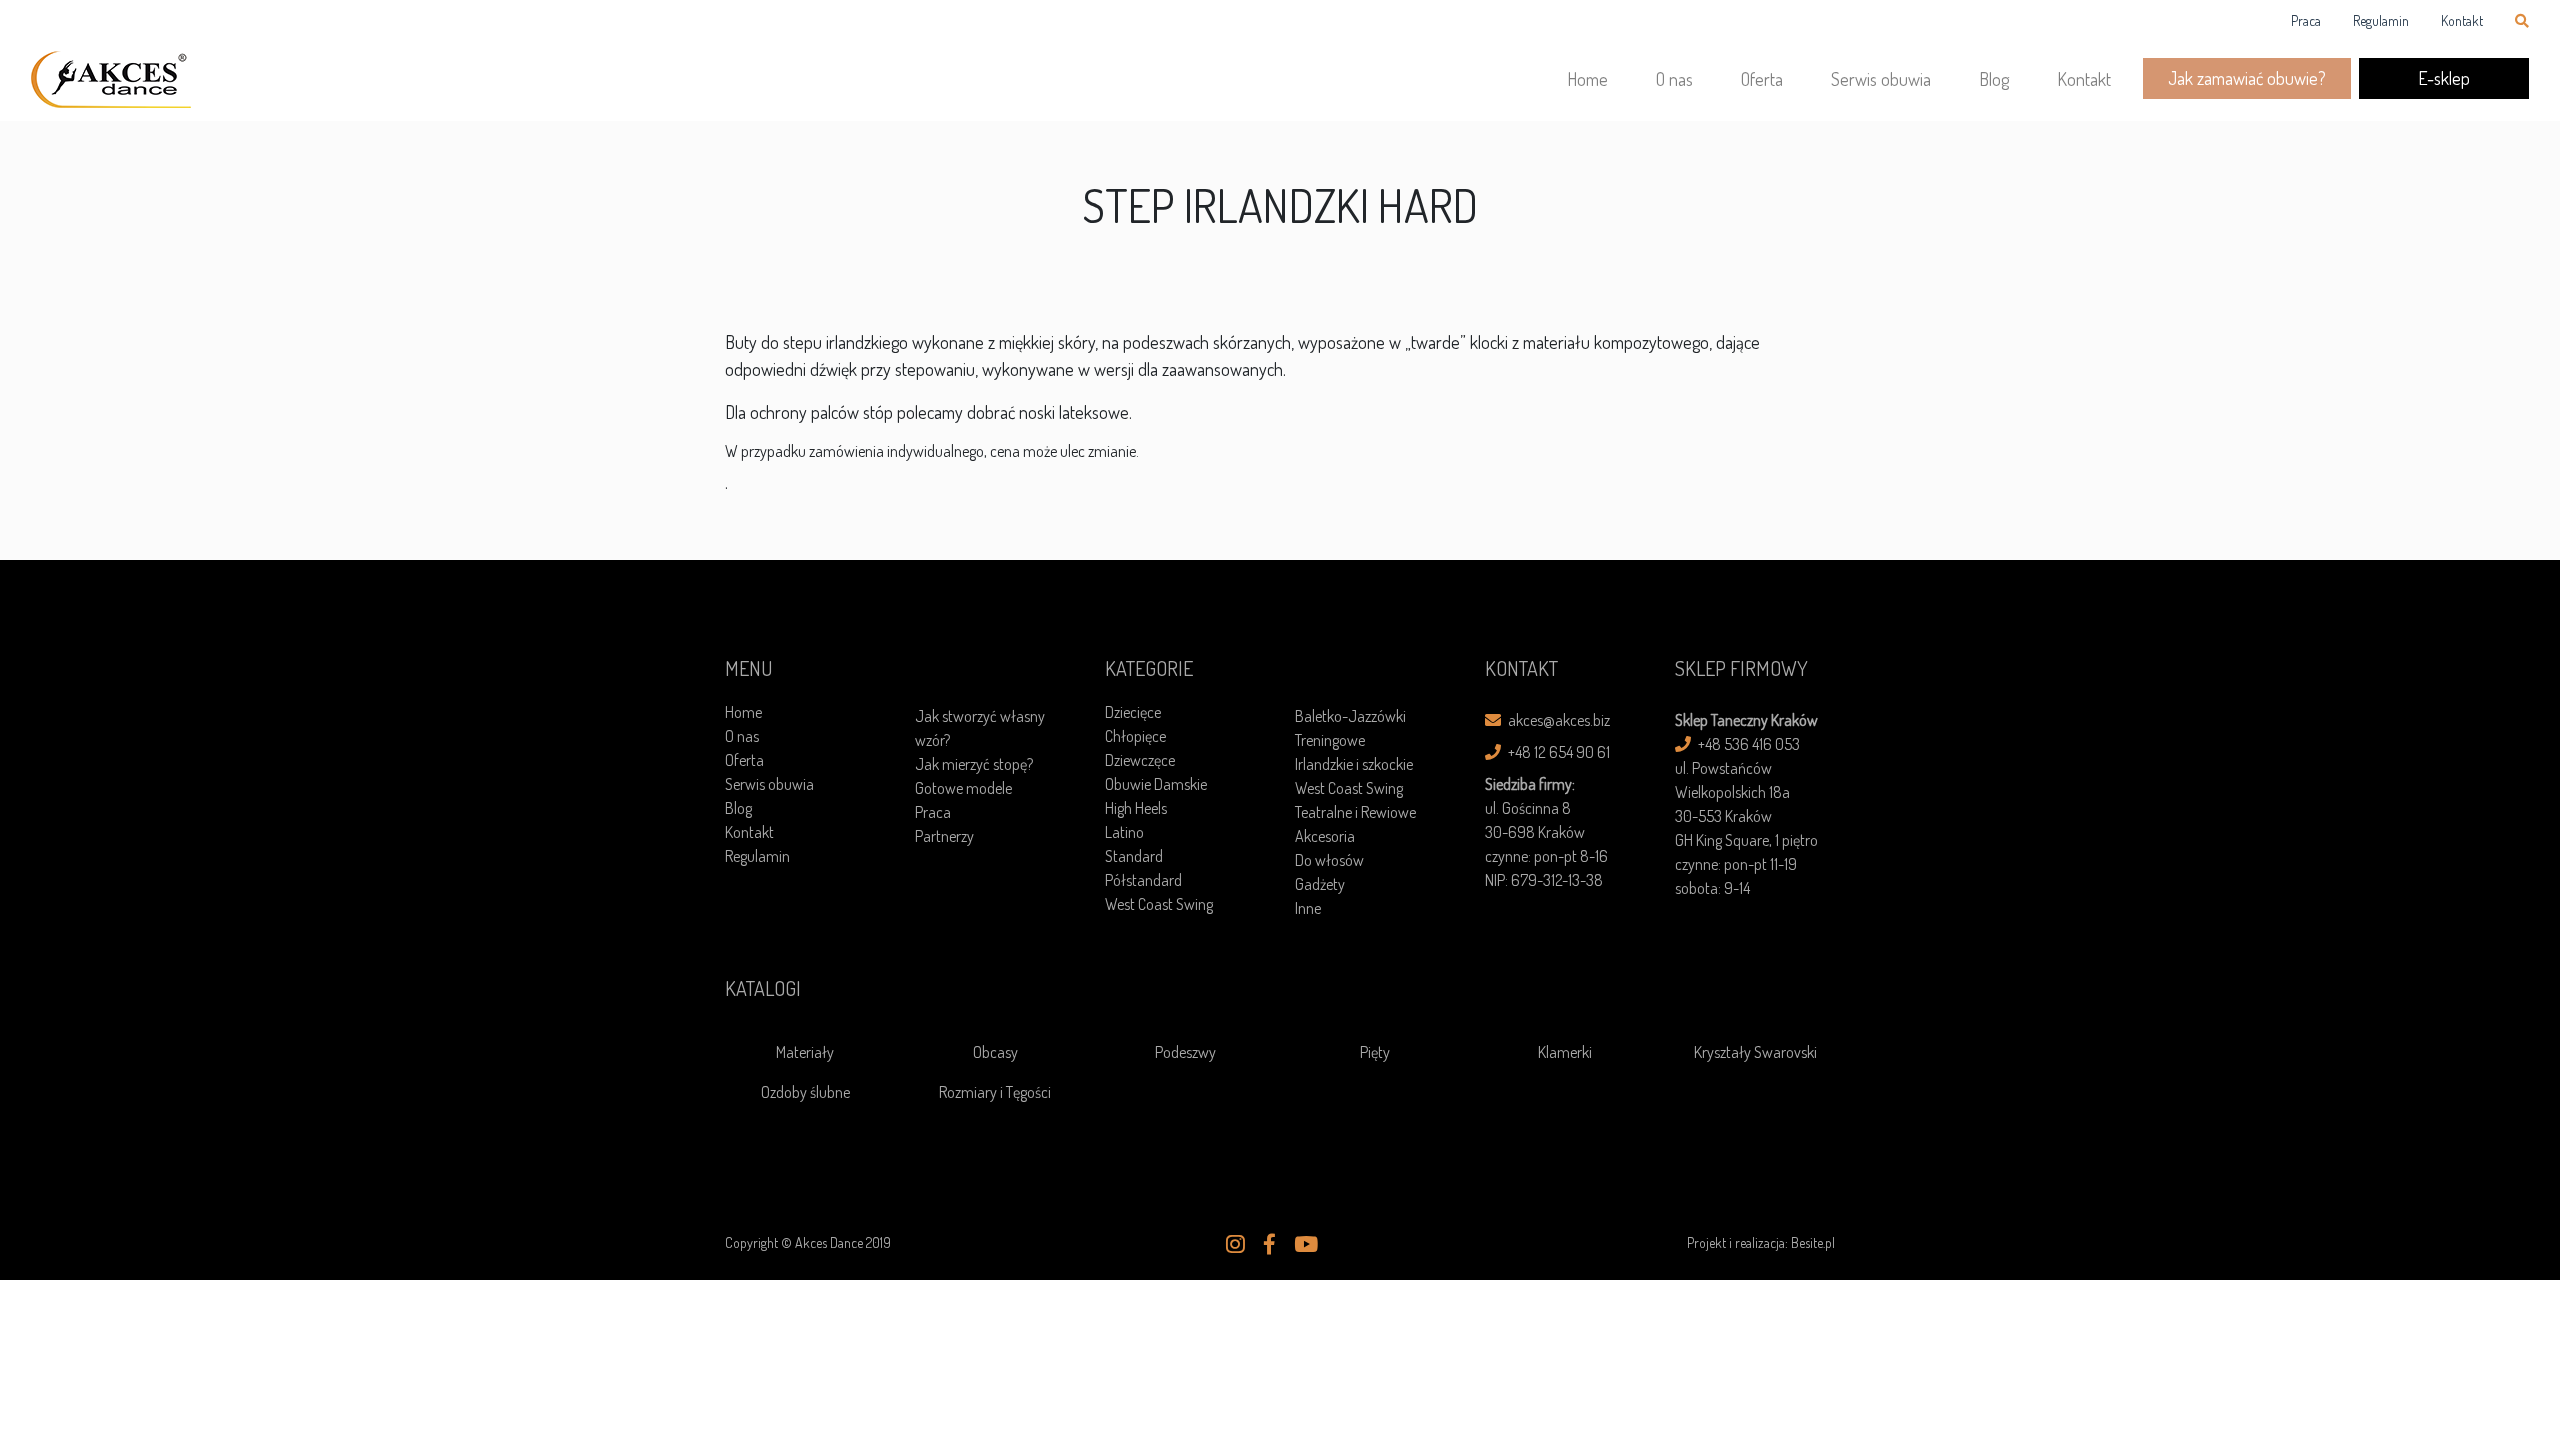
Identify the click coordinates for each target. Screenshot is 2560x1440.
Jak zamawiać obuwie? (2247, 78)
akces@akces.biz (1557, 720)
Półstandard (1143, 880)
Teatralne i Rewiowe (1355, 812)
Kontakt (2462, 20)
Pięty (1375, 1052)
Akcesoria (1325, 836)
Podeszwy (1185, 1052)
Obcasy (995, 1052)
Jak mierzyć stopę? (974, 764)
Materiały (805, 1052)
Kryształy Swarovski (1755, 1052)
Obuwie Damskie (1156, 784)
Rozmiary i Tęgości (995, 1092)
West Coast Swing (1159, 904)
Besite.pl (1813, 1242)
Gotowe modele (963, 788)
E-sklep (2444, 78)
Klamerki (1565, 1052)
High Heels (1136, 808)
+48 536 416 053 (1747, 744)
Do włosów (1329, 860)
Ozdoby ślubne (805, 1092)
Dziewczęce (1140, 760)
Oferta (1762, 79)
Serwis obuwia (1881, 79)
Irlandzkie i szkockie (1354, 764)
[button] (1235, 1244)
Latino (1124, 832)
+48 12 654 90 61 (1557, 752)
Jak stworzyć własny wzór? (980, 728)
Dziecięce (1133, 712)
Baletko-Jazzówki (1350, 716)
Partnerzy (944, 836)
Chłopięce (1135, 736)
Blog (1994, 79)
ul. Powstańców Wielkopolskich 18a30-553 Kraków (1732, 792)
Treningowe (1330, 740)
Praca (2306, 20)
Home (1587, 79)
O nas (1674, 79)
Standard (1134, 856)
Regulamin (2381, 20)
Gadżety (1320, 884)
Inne (1308, 908)
